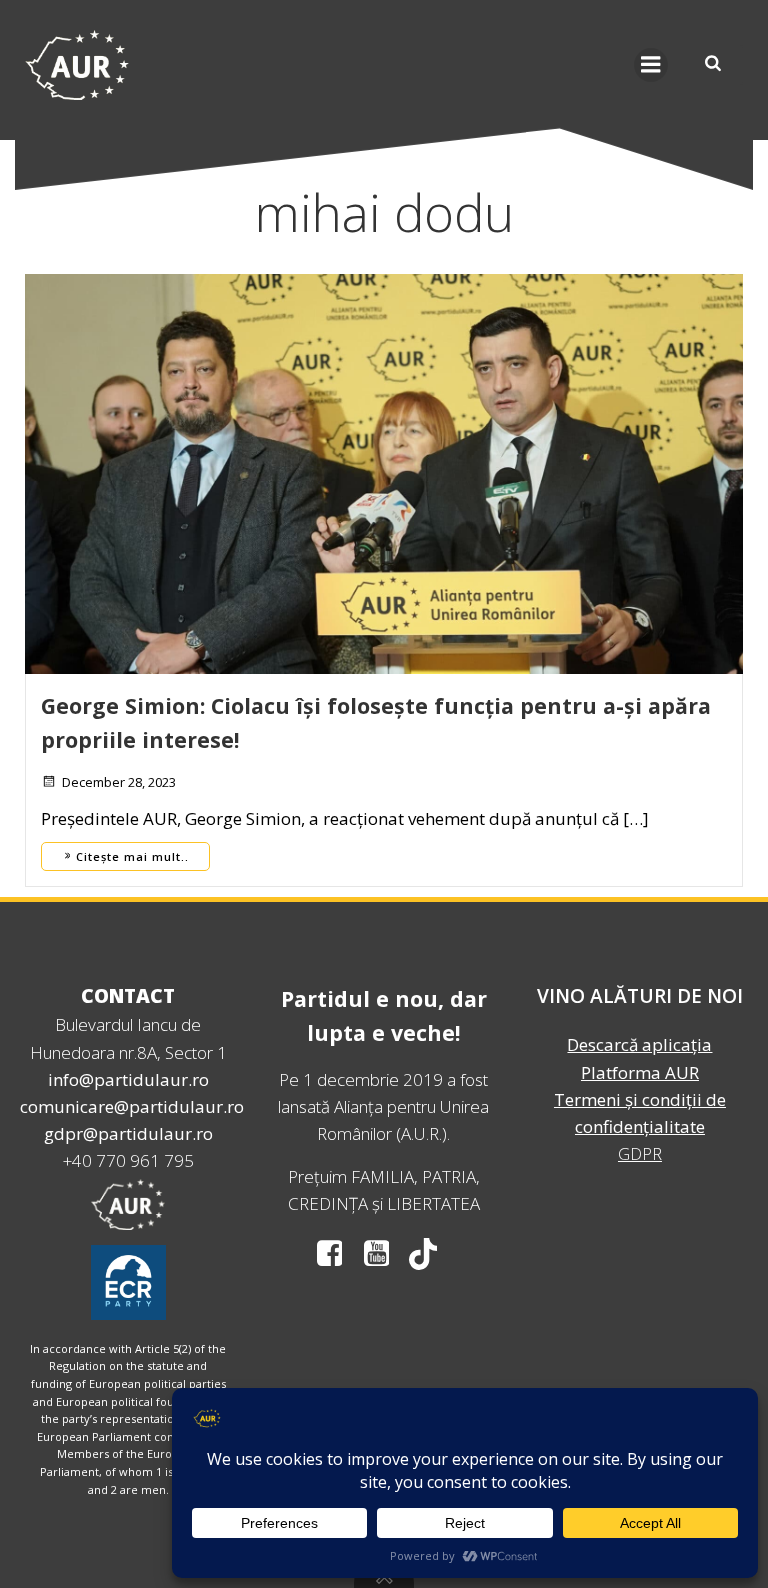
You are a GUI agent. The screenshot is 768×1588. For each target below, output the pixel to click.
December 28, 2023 (119, 782)
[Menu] (651, 65)
